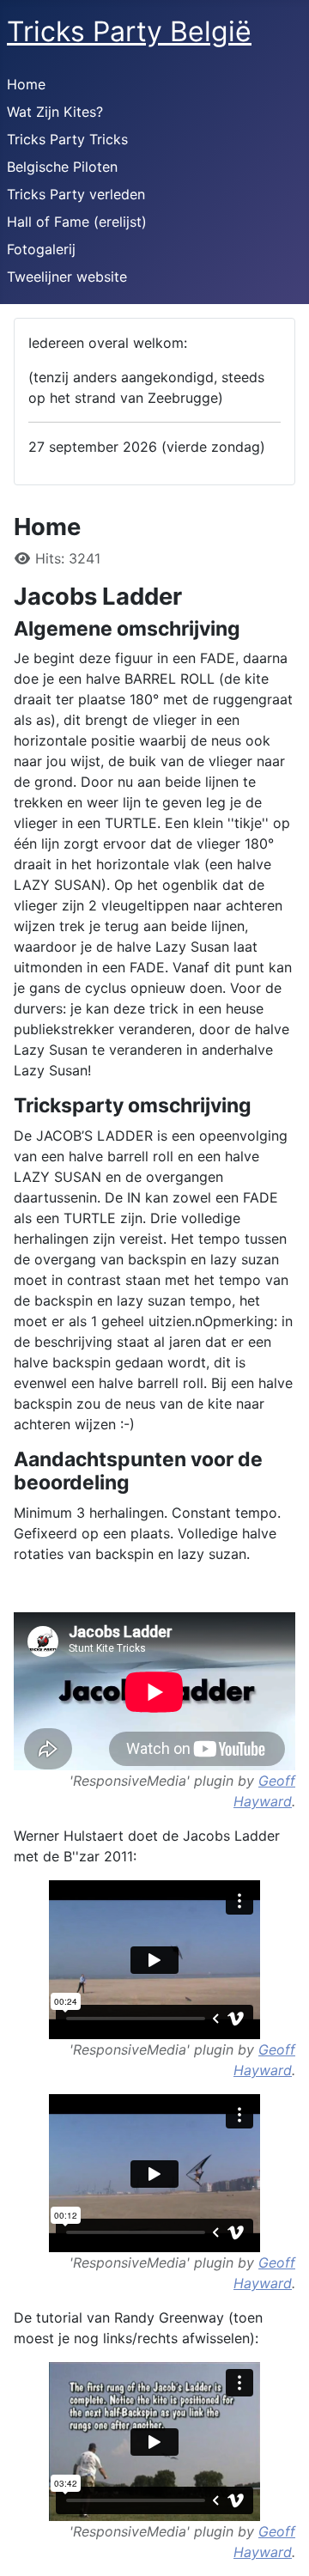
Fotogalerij (41, 249)
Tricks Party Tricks (67, 139)
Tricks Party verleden (76, 194)
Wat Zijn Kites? (55, 112)
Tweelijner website (67, 277)
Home (26, 84)
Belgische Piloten (62, 167)
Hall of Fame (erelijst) (77, 222)
